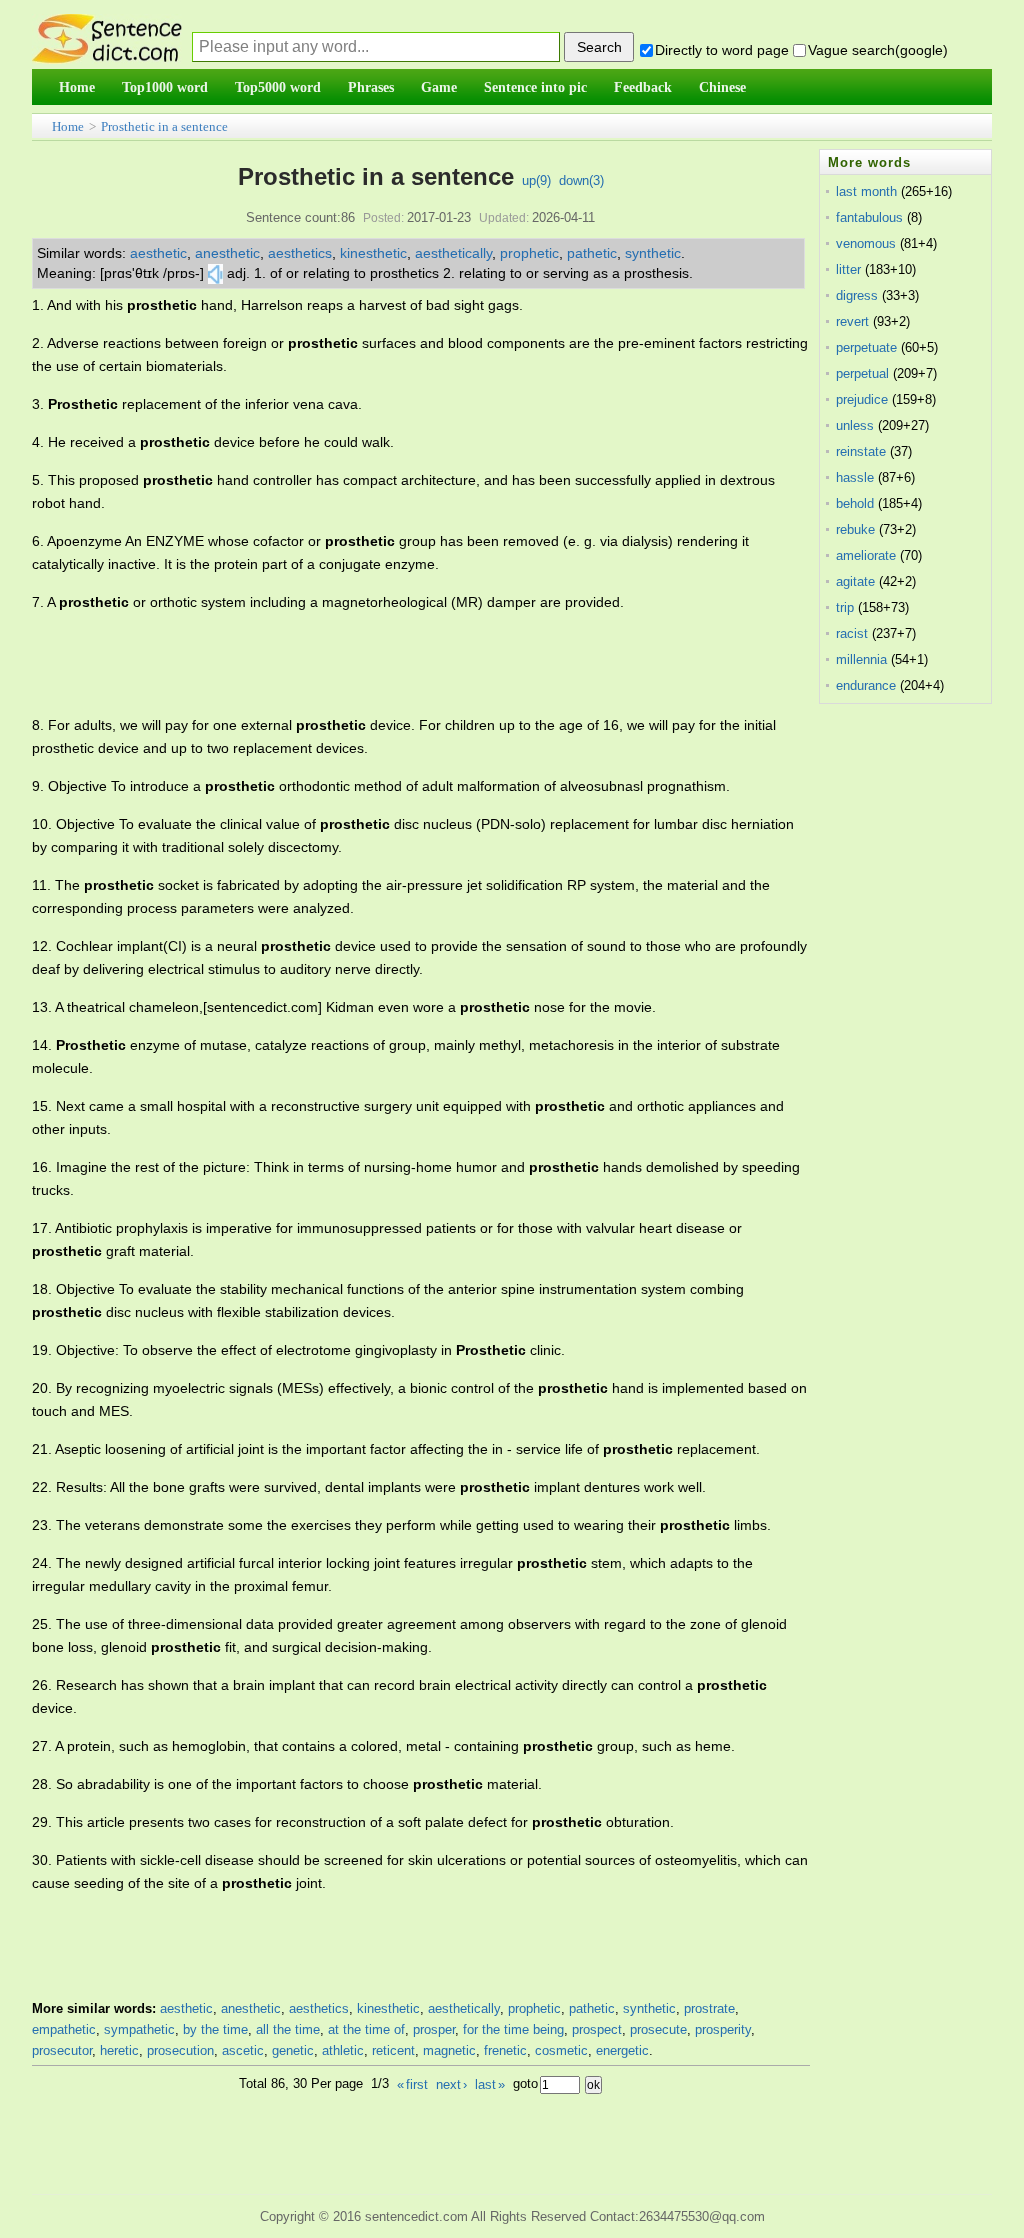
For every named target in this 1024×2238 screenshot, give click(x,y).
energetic (622, 2050)
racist (852, 633)
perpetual (862, 373)
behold (855, 503)
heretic (119, 2050)
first (412, 2084)
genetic (293, 2050)
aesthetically (453, 253)
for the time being (513, 2029)
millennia (861, 659)
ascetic (243, 2050)
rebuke (855, 529)
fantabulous (869, 217)
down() (581, 180)
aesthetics (300, 253)
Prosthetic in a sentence (164, 126)
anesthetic (227, 253)
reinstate (861, 451)
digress (857, 295)
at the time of (366, 2029)
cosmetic (561, 2050)
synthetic (653, 253)
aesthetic (158, 253)
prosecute (658, 2029)
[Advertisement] (396, 664)
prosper (434, 2029)
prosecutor (62, 2050)
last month (866, 191)
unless (855, 425)
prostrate (709, 2008)
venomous (866, 243)
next (451, 2084)
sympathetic (139, 2029)
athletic (343, 2050)
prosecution (180, 2050)
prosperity (723, 2029)
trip (845, 607)
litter (848, 269)
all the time (288, 2029)
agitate (855, 581)
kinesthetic (373, 253)
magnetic (449, 2050)
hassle (855, 477)
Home (68, 126)
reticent (393, 2050)
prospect (597, 2029)
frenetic (505, 2050)
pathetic (592, 253)
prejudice (862, 399)
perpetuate (866, 347)
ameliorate (866, 555)
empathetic (64, 2029)
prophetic (529, 253)
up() (536, 180)
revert (852, 321)
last (490, 2084)
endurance (866, 685)
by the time (215, 2029)
